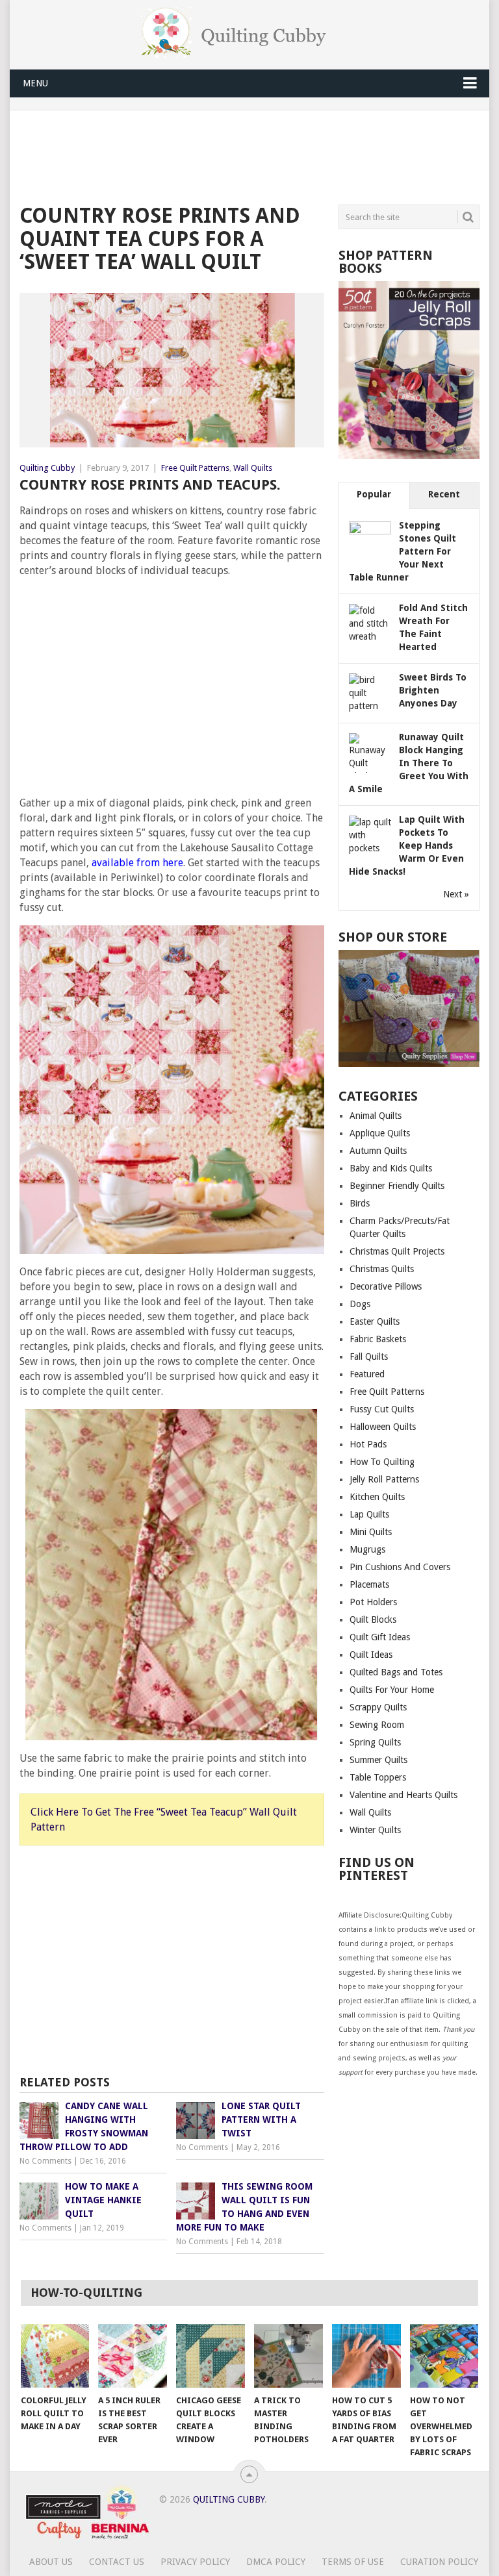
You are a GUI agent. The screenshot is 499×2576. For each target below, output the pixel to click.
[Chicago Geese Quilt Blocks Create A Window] (211, 2356)
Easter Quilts (375, 1321)
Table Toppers (378, 1777)
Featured (367, 1374)
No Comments (45, 2161)
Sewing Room (377, 1725)
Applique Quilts (380, 1133)
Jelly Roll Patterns (384, 1479)
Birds (360, 1203)
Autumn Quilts (378, 1151)
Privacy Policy (195, 2562)
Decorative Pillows (386, 1286)
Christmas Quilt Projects (397, 1251)
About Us (51, 2562)
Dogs (360, 1304)
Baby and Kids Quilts (391, 1168)
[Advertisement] (256, 155)
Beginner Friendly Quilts (397, 1186)
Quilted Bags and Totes (396, 1672)
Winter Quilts (375, 1830)
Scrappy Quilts (378, 1707)
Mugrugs (367, 1549)
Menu (35, 83)
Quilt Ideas (371, 1655)
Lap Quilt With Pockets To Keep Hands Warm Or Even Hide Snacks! (407, 845)
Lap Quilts (369, 1514)
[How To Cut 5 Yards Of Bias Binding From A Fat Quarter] (366, 2356)
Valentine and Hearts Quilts (403, 1795)
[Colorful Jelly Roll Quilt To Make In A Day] (55, 2356)
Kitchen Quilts (377, 1497)
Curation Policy (439, 2562)
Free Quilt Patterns (195, 468)
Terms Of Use (353, 2562)
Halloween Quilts (383, 1427)
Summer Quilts (378, 1760)
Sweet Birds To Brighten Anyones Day (433, 690)
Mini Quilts (371, 1532)
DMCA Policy (276, 2562)
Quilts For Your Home (392, 1690)
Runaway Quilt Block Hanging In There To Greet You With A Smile (409, 763)
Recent (444, 494)
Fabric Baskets (378, 1339)
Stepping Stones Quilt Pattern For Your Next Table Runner (403, 551)
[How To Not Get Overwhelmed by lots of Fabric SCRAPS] (444, 2356)
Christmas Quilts (382, 1269)
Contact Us (117, 2562)
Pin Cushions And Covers (400, 1567)
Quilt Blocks (373, 1619)
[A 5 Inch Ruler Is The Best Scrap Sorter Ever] (133, 2356)
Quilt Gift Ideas (380, 1637)
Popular (374, 494)
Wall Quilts (253, 468)
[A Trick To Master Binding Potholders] (288, 2356)
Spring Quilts (375, 1742)
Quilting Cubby (47, 468)
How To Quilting (382, 1462)
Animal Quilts (376, 1116)
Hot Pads (368, 1444)
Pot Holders (373, 1602)
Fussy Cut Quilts (382, 1409)
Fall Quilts (369, 1357)
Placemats (369, 1584)
